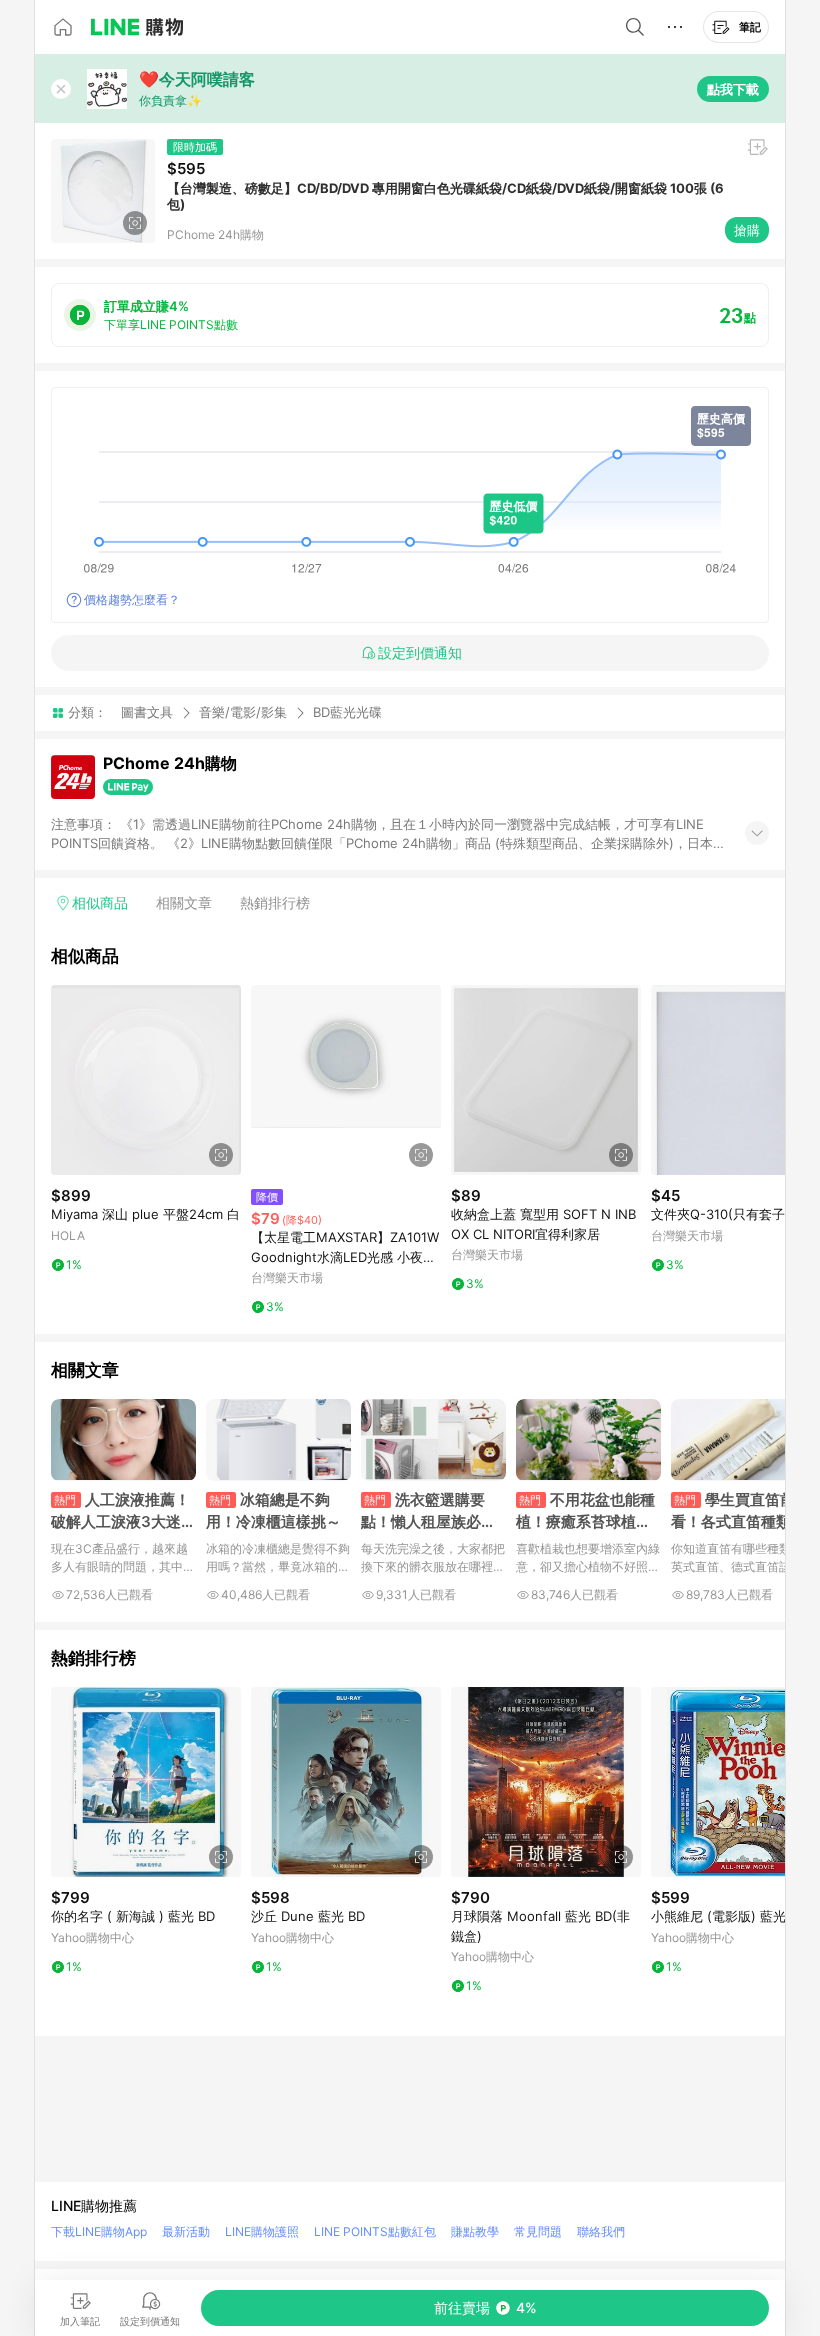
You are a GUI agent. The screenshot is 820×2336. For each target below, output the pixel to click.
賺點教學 (475, 2231)
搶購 (747, 230)
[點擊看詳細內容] (146, 1080)
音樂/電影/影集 (243, 712)
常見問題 (538, 2231)
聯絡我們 (601, 2231)
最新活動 (186, 2231)
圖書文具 (147, 712)
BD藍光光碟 (347, 712)
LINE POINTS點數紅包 (375, 2231)
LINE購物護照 (262, 2231)
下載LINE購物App (99, 2231)
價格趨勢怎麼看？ (132, 599)
